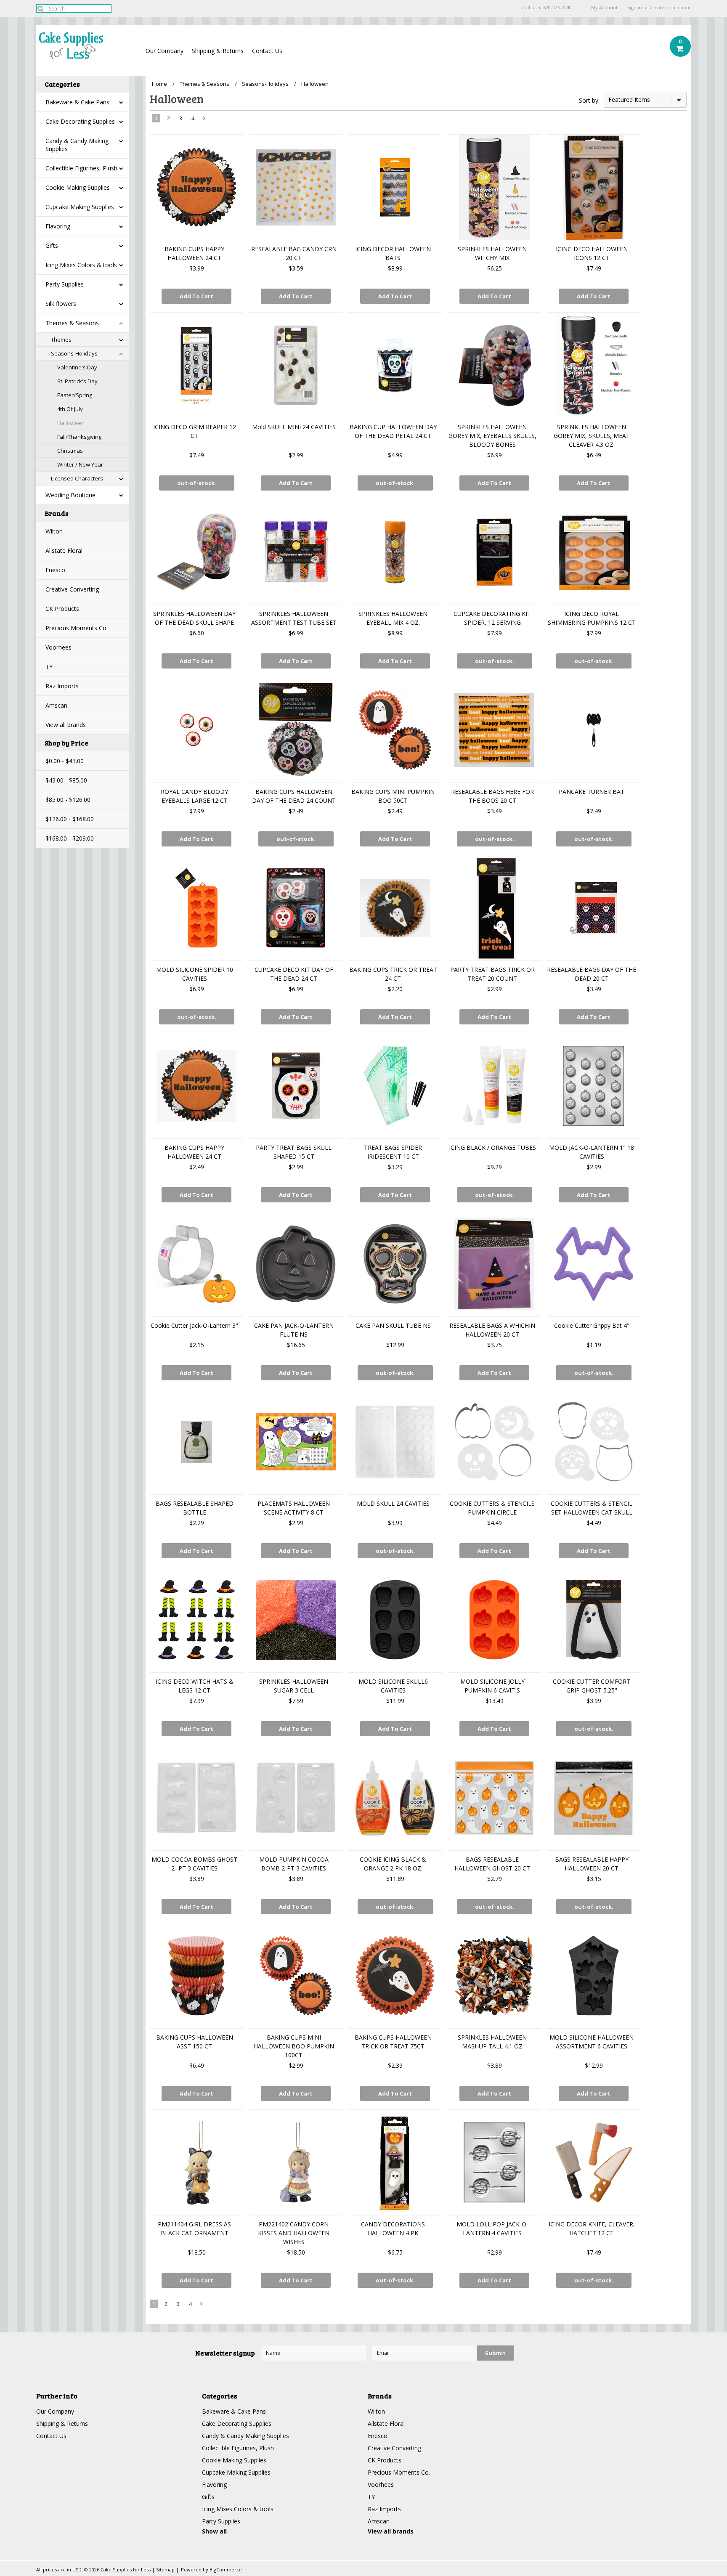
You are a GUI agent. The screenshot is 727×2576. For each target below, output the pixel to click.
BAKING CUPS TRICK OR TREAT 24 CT (393, 974)
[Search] (40, 8)
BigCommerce (226, 2569)
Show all (214, 2531)
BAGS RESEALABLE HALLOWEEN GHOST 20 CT (492, 1864)
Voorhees (58, 647)
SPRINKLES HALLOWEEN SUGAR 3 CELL (294, 1686)
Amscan (56, 705)
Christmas (70, 451)
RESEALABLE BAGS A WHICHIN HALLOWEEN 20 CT (492, 1330)
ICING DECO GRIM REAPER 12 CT (195, 431)
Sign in (635, 8)
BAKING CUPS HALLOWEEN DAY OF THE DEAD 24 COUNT (294, 796)
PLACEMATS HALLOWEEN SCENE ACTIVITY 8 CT (294, 1508)
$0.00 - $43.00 (65, 761)
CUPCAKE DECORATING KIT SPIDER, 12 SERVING (492, 618)
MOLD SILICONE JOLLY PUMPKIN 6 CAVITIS (492, 1686)
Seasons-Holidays (74, 353)
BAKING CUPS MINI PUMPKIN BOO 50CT (393, 796)
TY (49, 667)
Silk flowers (61, 304)
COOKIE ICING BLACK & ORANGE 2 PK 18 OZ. (393, 1864)
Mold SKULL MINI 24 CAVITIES (294, 427)
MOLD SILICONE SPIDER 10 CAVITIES (195, 974)
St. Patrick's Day (77, 381)
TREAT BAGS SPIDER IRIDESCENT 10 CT (393, 1152)
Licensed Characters (77, 478)
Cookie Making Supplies (78, 187)
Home (159, 84)
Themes (61, 340)
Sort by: (589, 100)
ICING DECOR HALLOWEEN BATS (393, 253)
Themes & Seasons (72, 323)
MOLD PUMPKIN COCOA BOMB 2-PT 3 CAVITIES (294, 1864)
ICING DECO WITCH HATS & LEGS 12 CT (195, 1686)
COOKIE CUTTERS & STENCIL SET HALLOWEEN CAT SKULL (592, 1508)
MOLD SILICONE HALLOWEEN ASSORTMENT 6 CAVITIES (592, 2042)
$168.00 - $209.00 (70, 838)
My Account (604, 8)
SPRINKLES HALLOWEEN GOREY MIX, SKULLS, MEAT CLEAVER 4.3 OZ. (592, 436)
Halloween (71, 423)
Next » (204, 120)
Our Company (165, 51)
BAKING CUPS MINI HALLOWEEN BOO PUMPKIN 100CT (294, 2046)
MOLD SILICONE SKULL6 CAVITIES (393, 1686)
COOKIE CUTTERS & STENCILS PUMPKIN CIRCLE (492, 1508)
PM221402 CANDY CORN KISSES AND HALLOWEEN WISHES (294, 2233)
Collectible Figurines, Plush (81, 168)
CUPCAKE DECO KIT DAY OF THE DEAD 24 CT (294, 974)
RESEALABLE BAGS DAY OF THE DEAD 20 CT (592, 974)
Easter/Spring (75, 395)
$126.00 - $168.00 (70, 819)
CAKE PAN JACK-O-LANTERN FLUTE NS (294, 1330)
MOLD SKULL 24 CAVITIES (393, 1503)
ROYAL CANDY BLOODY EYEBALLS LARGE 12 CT (194, 796)
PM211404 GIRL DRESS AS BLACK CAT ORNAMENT (194, 2228)
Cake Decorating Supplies (80, 121)
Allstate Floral (64, 550)
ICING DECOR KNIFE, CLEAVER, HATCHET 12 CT (592, 2228)
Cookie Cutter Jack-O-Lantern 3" (194, 1325)
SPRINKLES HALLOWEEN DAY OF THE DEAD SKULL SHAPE (194, 618)
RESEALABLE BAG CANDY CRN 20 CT (294, 253)
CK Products (62, 609)
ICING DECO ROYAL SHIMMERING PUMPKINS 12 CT (592, 618)
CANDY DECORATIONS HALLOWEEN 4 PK (393, 2228)
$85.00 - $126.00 (68, 800)
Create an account (670, 8)
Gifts (52, 245)
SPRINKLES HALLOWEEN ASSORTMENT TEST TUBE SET (294, 618)
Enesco (55, 570)
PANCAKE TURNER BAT (592, 792)
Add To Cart (196, 296)
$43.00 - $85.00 (66, 780)
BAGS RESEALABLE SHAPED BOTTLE (195, 1508)
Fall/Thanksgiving (79, 437)
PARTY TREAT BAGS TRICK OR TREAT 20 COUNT (492, 974)
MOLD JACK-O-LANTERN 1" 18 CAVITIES (592, 1152)
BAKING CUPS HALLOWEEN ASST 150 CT (195, 2042)
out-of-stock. (197, 483)
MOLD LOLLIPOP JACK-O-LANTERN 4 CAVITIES (492, 2228)
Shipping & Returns (218, 51)
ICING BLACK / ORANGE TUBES (492, 1147)
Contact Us (267, 51)
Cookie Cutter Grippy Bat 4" (592, 1325)
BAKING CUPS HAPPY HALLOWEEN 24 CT (194, 253)
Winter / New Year (80, 464)
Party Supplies (65, 284)
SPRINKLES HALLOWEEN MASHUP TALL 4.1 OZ (492, 2042)
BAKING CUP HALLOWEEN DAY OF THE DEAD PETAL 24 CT (393, 431)
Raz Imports (62, 686)
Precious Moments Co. (77, 628)
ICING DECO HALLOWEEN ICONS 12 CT (592, 253)
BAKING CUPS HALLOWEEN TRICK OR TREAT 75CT (393, 2042)
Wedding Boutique (70, 495)
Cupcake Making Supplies (80, 207)
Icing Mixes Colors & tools (81, 265)
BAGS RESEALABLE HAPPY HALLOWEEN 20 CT (592, 1864)
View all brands (66, 725)
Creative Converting (72, 589)
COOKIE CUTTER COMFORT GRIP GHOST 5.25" (592, 1686)
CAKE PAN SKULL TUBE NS (393, 1325)
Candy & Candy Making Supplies (77, 145)
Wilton (54, 531)
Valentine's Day (77, 367)
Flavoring (58, 226)
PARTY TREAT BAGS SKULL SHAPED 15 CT (294, 1152)
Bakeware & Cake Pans (77, 102)
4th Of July (70, 409)
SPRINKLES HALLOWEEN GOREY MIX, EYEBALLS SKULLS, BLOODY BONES (492, 436)
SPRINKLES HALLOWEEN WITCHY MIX (492, 253)
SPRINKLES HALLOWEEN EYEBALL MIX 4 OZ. (393, 618)
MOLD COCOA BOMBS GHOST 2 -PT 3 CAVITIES (194, 1864)
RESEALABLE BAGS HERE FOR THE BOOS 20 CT (492, 796)
